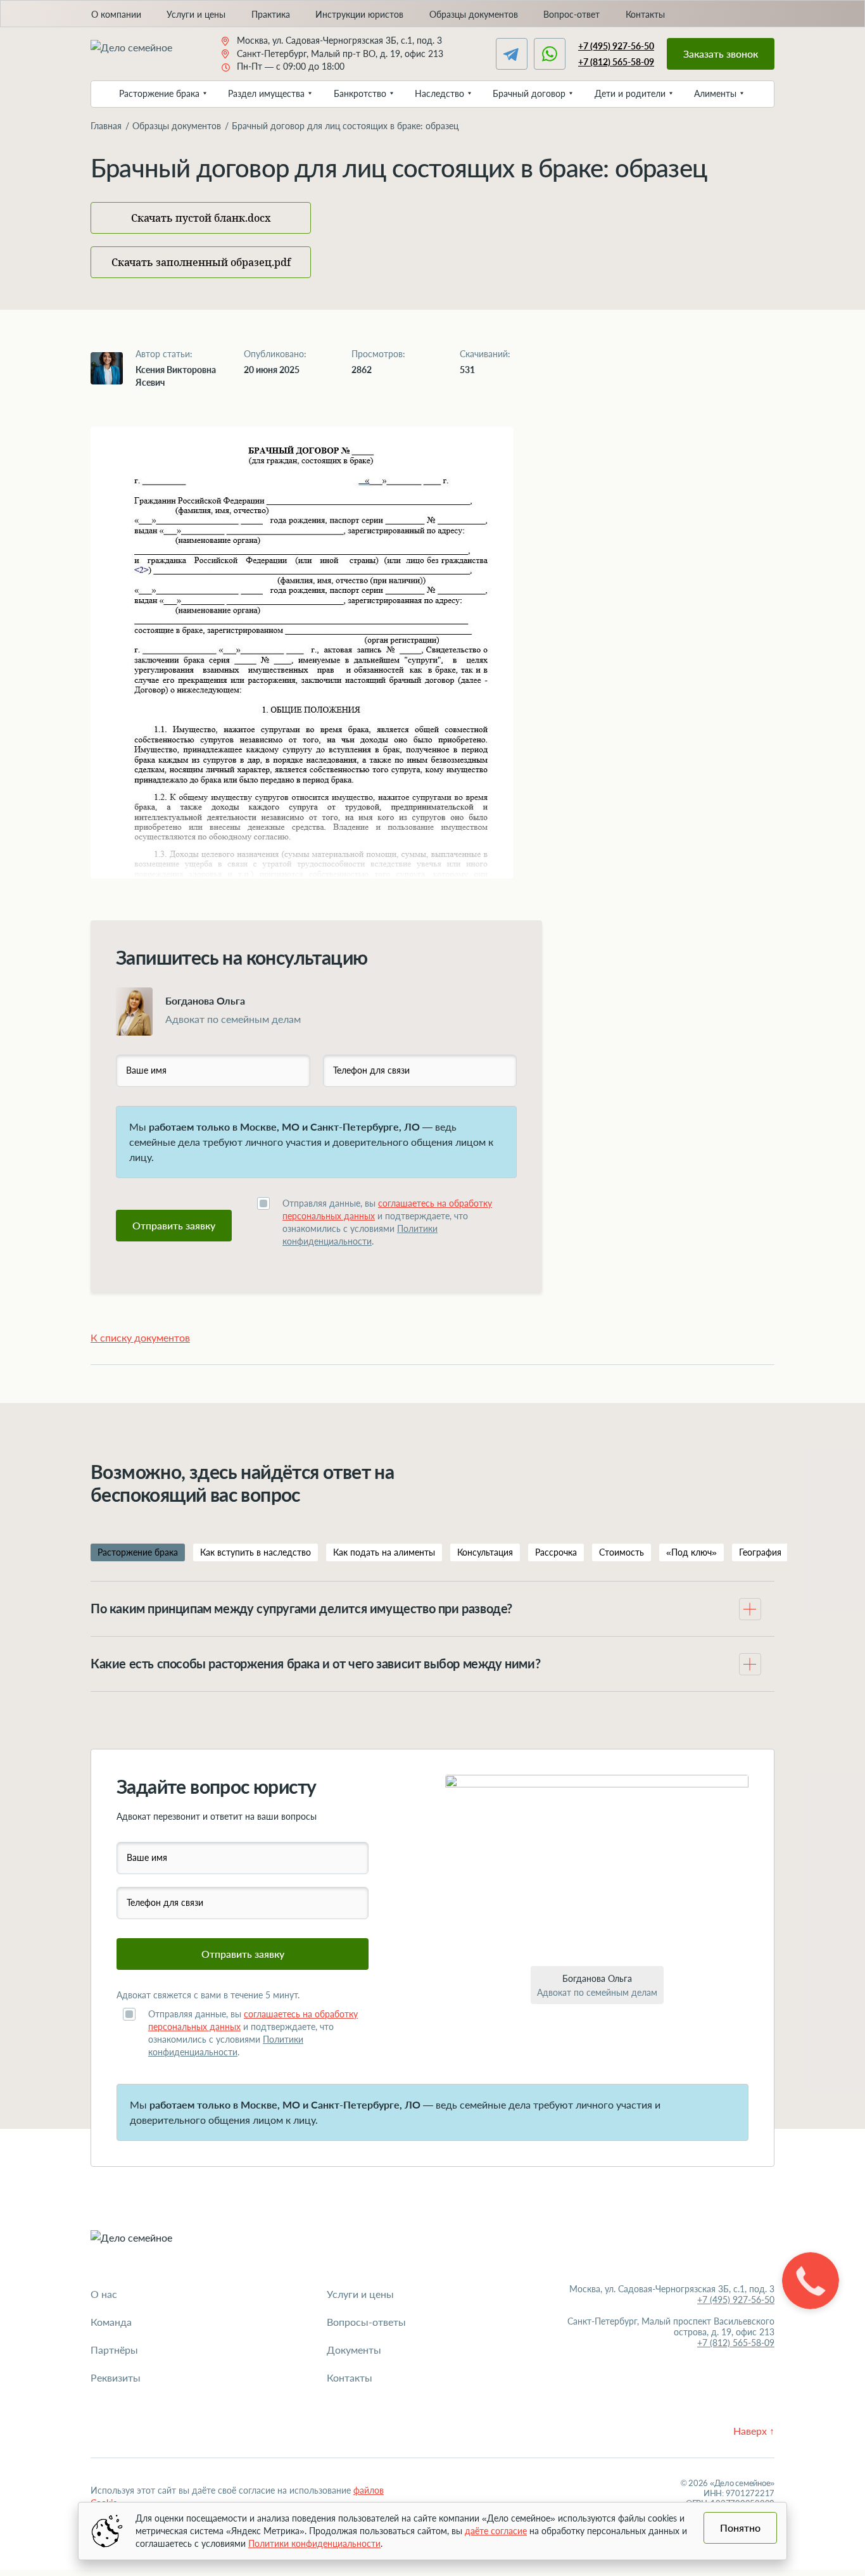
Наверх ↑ (754, 2431)
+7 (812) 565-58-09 (616, 62)
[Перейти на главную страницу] (142, 54)
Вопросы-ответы (366, 2322)
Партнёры (114, 2350)
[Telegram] (512, 54)
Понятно (740, 2528)
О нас (104, 2294)
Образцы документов (474, 14)
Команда (111, 2322)
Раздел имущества (266, 93)
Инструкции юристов (359, 14)
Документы (354, 2350)
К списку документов (140, 1337)
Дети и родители (630, 93)
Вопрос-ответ (571, 14)
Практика (271, 14)
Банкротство (360, 93)
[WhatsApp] (550, 54)
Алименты (715, 93)
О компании (116, 14)
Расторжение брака (159, 93)
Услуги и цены (196, 14)
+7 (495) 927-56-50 (616, 46)
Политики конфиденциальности (314, 2543)
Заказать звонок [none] (721, 54)
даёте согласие (496, 2531)
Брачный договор (529, 93)
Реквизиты (116, 2377)
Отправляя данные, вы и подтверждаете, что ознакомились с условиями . (387, 1222)
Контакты (645, 14)
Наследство (439, 93)
